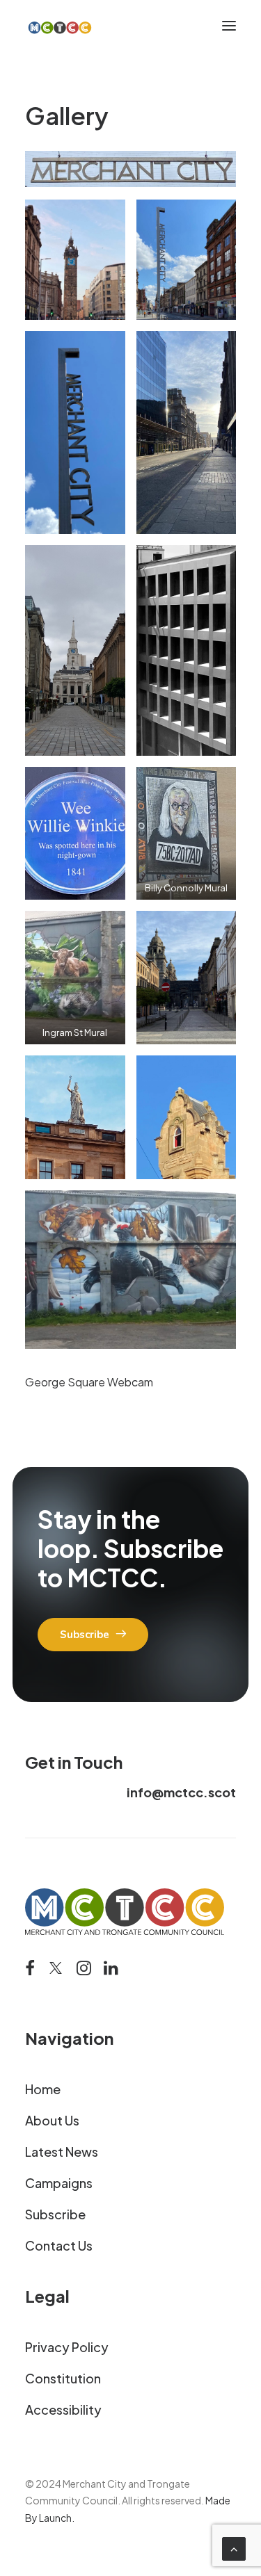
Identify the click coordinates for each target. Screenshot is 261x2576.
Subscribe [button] (85, 1635)
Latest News (62, 2152)
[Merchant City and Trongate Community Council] (60, 26)
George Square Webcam (89, 1382)
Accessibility (63, 2409)
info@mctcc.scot (181, 1792)
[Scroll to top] (234, 2547)
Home (43, 2089)
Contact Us (59, 2245)
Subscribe (55, 2214)
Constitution (63, 2378)
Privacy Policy (67, 2347)
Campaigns (59, 2183)
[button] (229, 26)
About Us (52, 2120)
